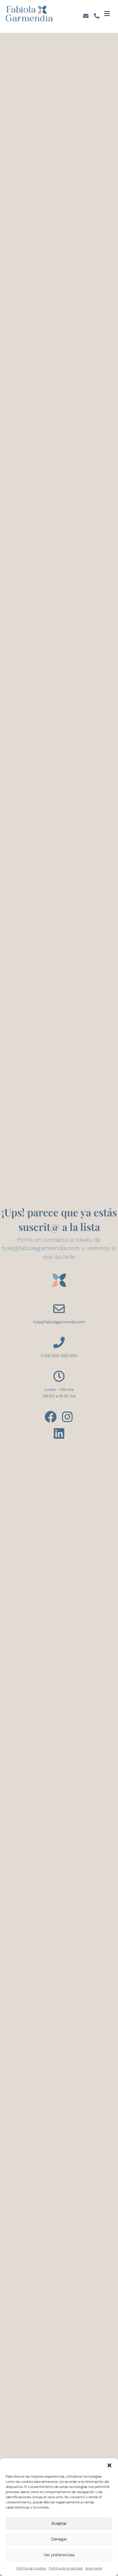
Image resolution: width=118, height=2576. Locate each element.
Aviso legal (94, 2568)
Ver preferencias (59, 2555)
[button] (109, 2465)
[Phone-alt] (97, 16)
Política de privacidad (66, 2568)
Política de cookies (31, 2568)
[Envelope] (86, 16)
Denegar (59, 2539)
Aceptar (59, 2523)
